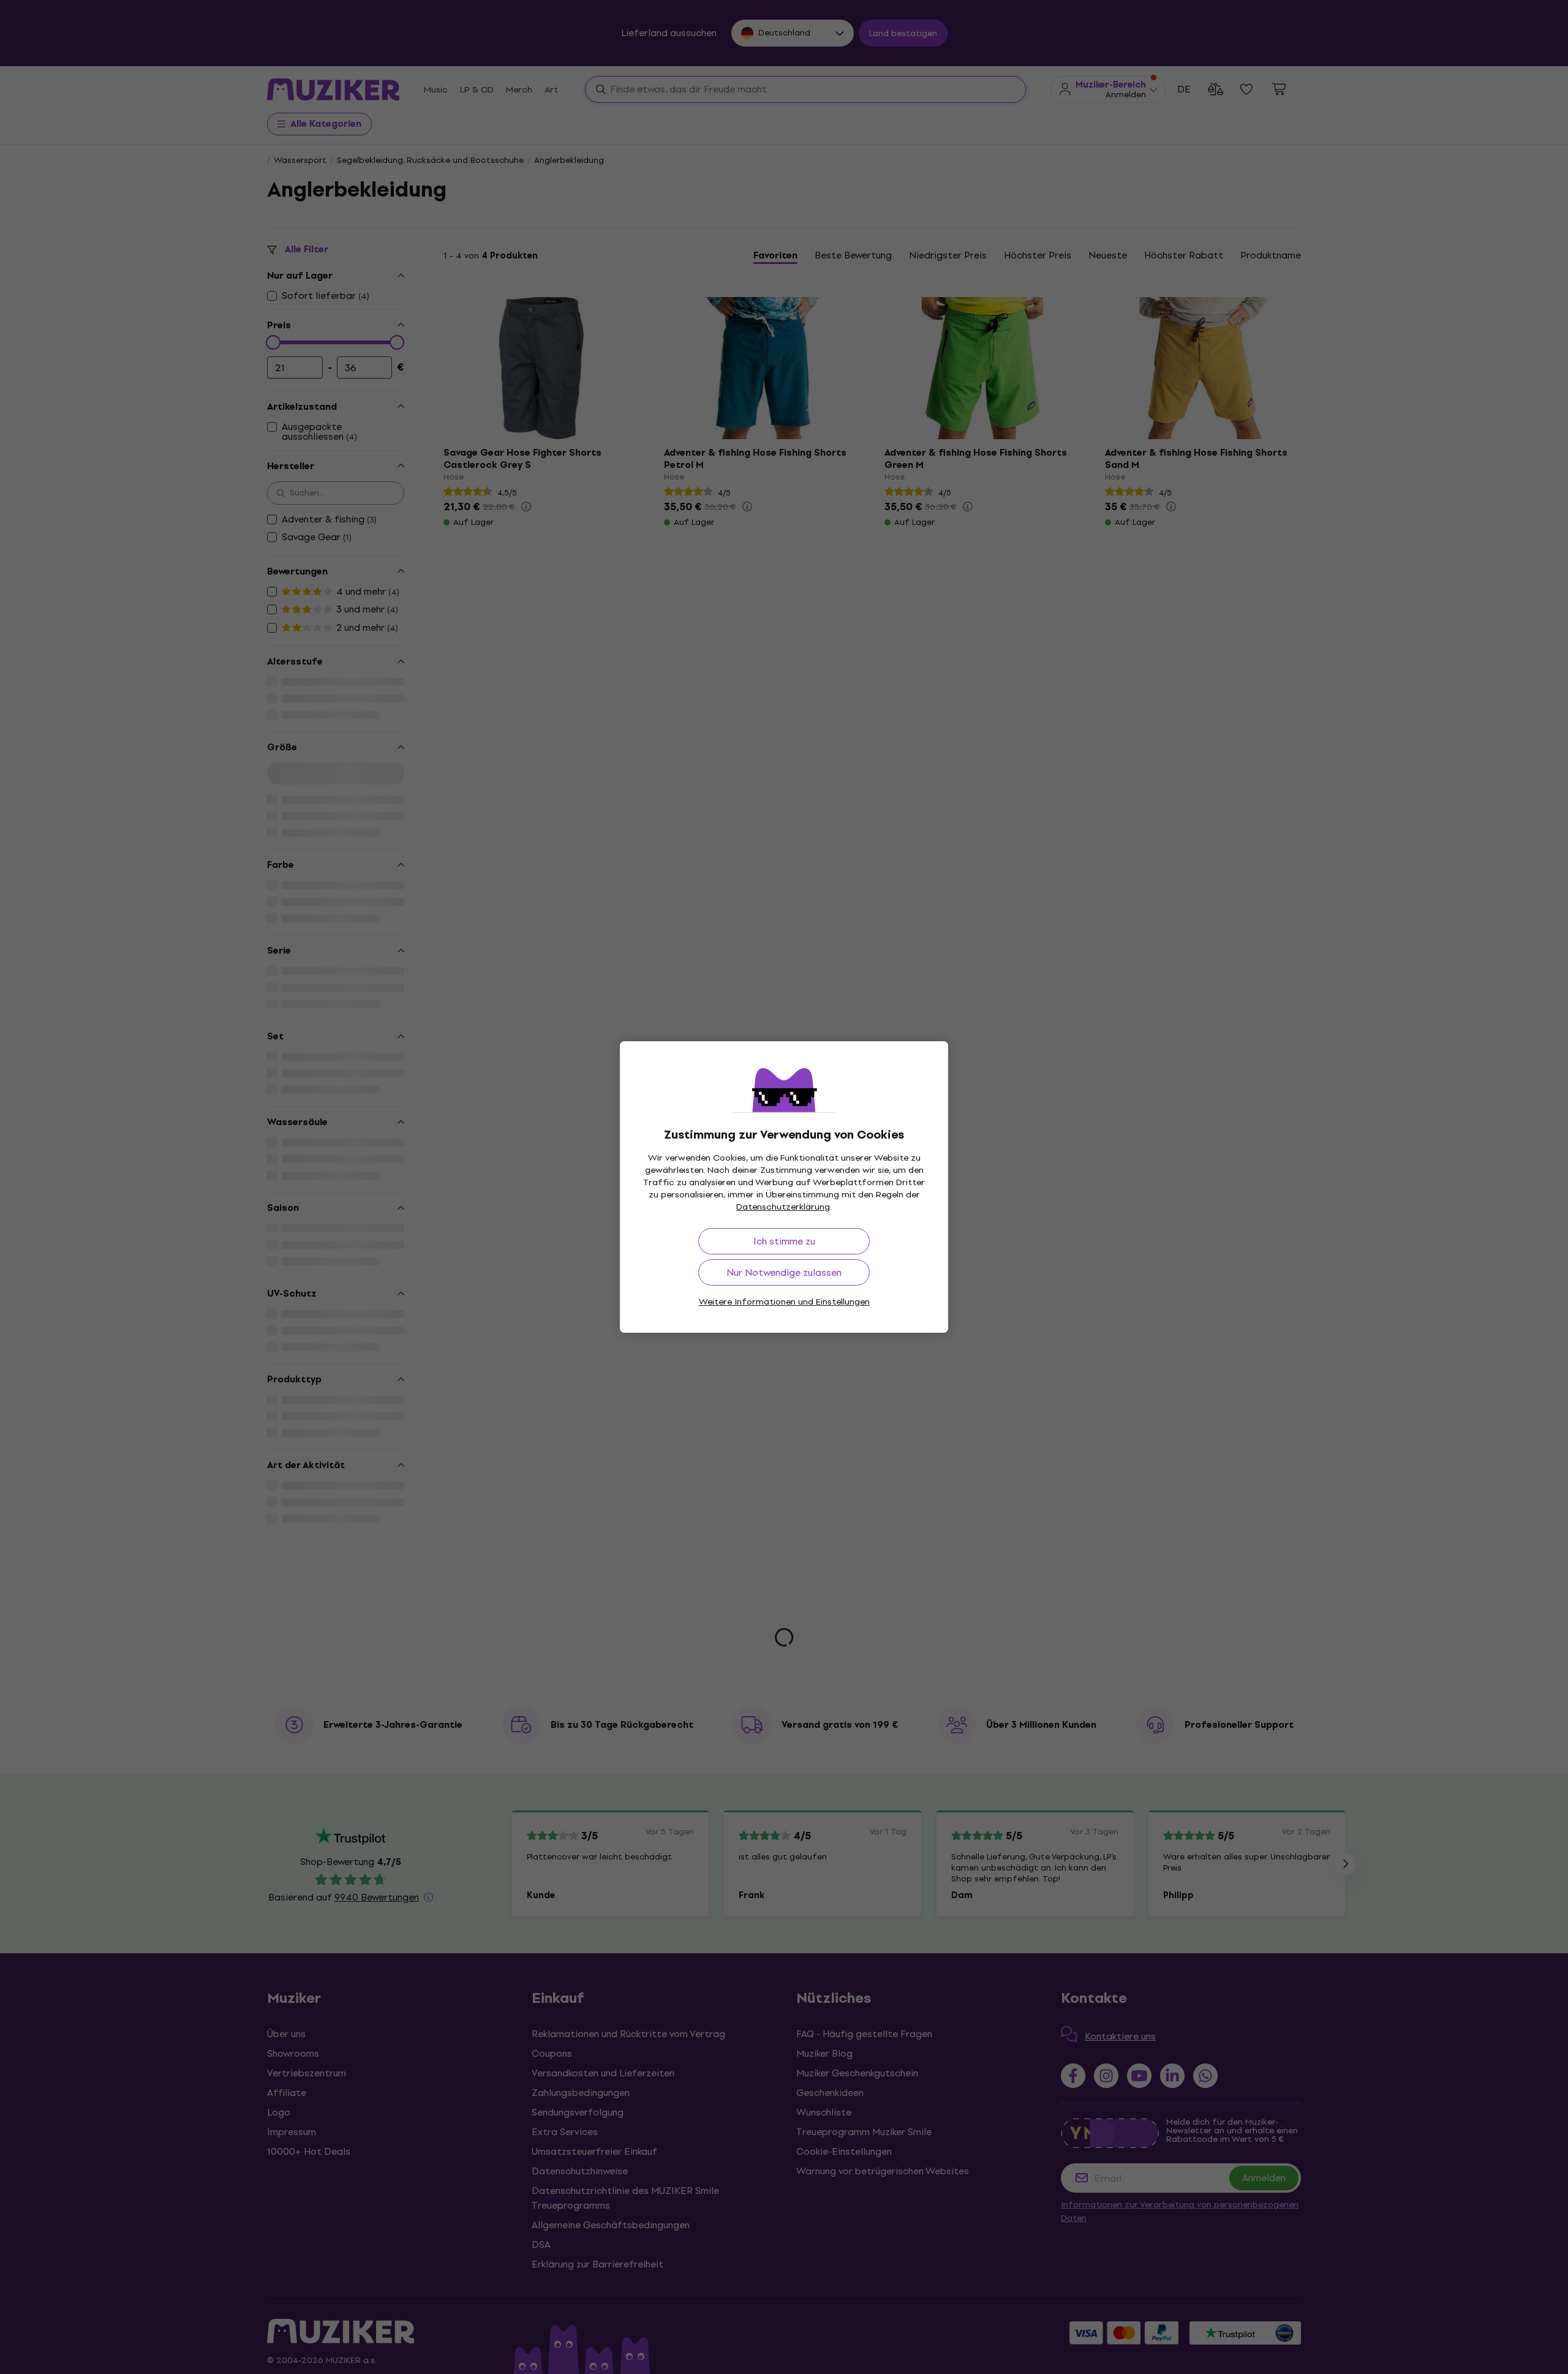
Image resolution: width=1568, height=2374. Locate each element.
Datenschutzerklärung (783, 1207)
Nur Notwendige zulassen (784, 1272)
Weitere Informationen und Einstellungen (784, 1302)
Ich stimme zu (784, 1241)
